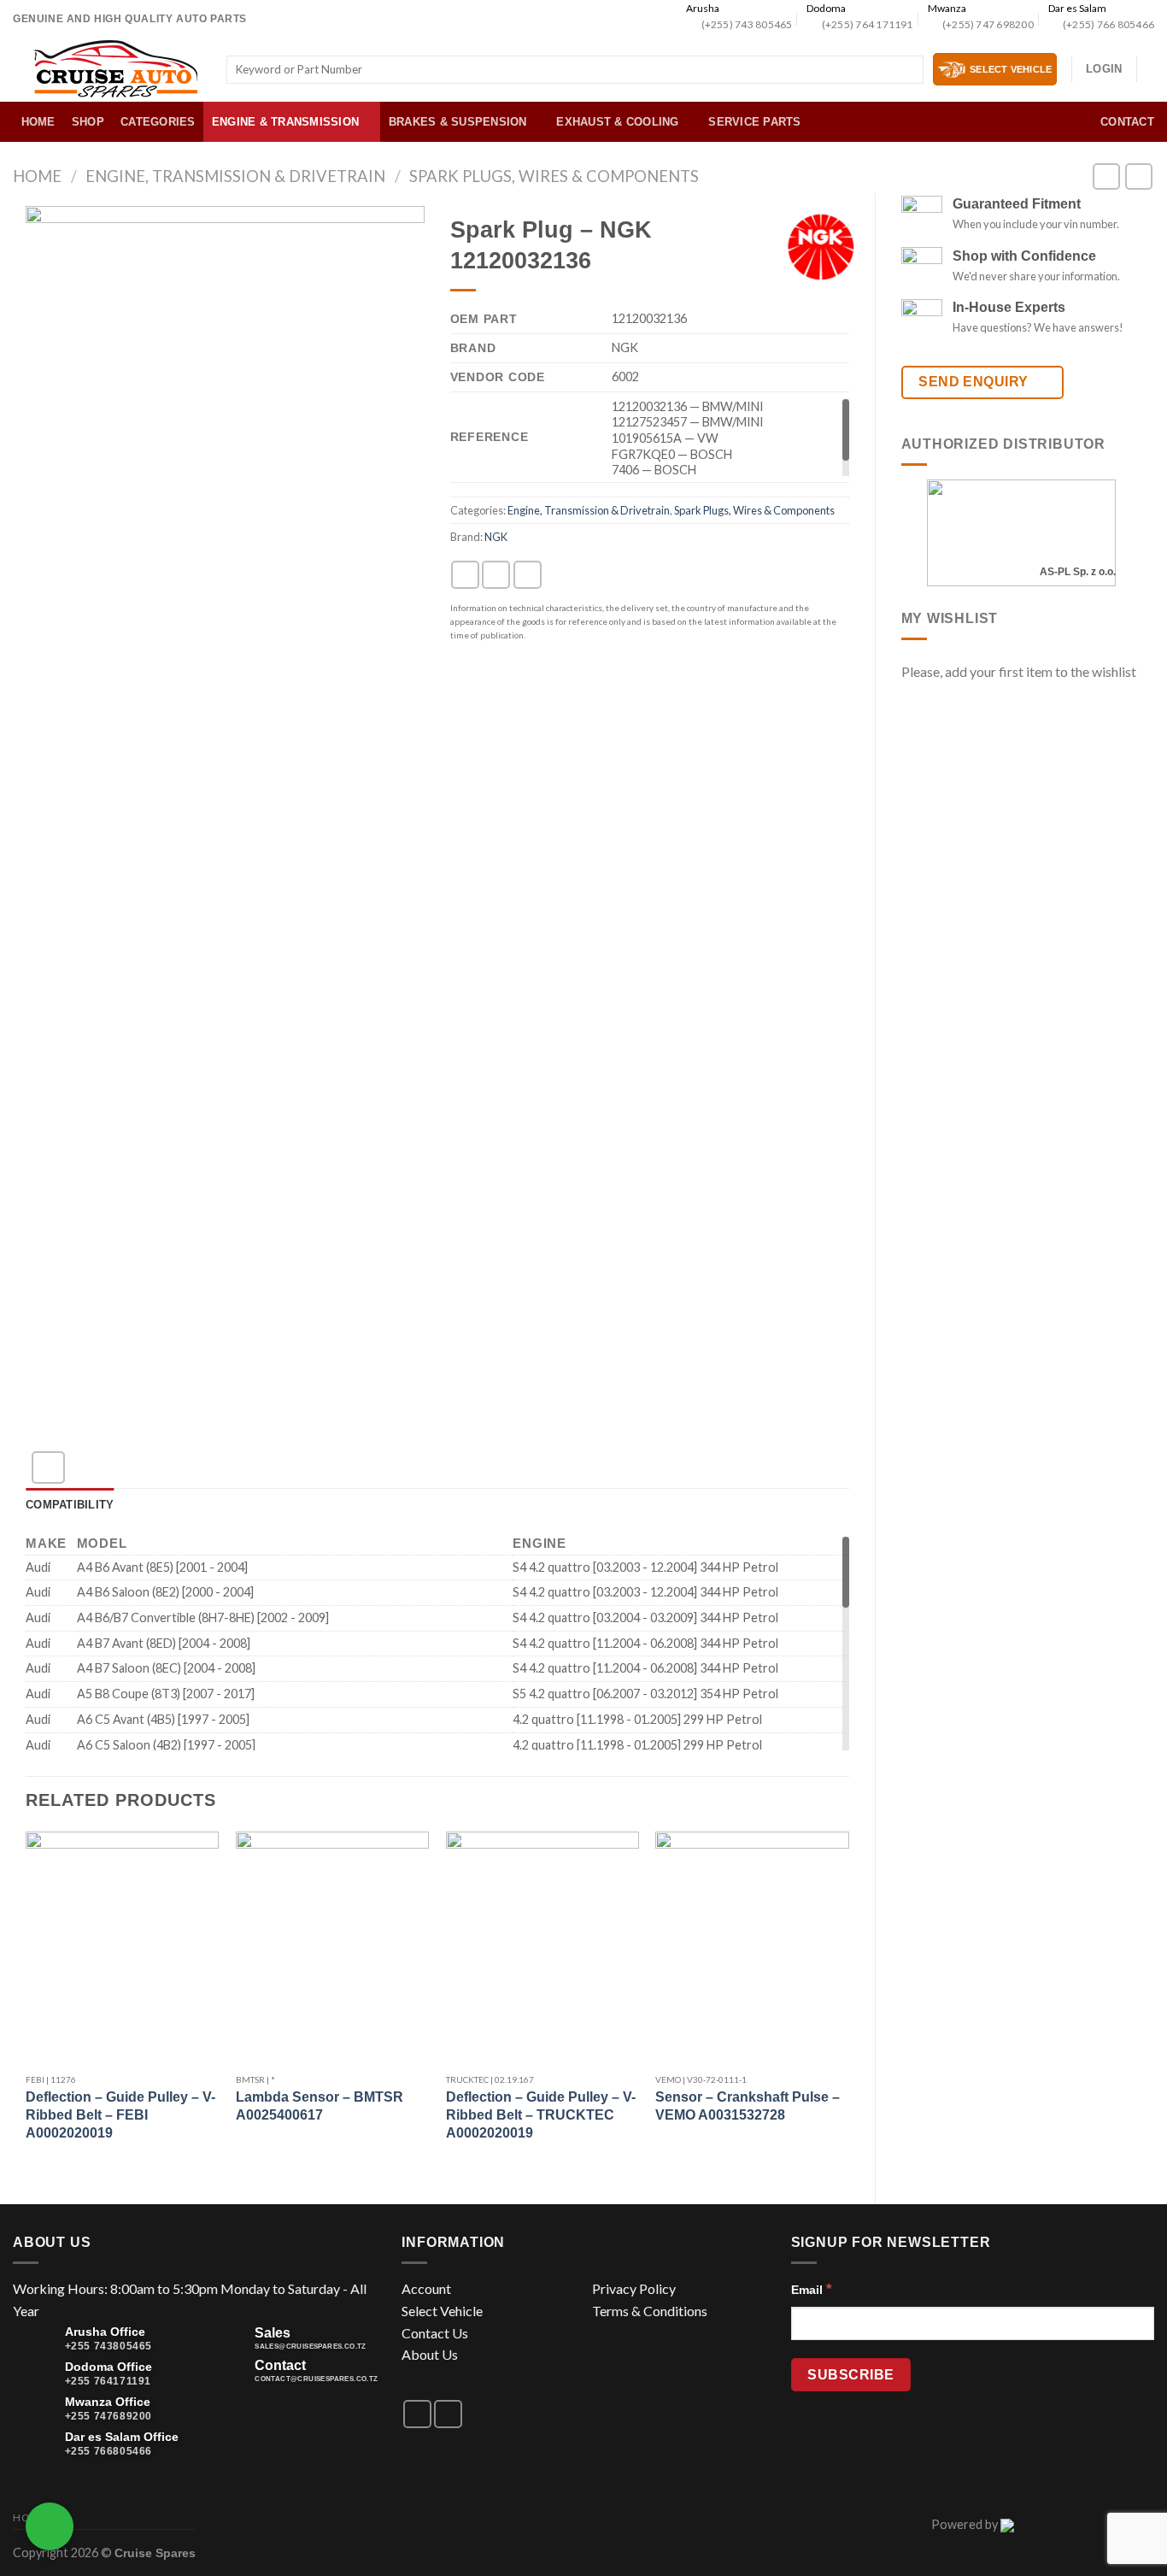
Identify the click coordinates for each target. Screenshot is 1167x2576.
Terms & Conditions (650, 2311)
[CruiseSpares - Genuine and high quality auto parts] (115, 70)
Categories (158, 122)
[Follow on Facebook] (417, 2414)
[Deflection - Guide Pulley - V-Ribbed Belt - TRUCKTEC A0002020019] (542, 1947)
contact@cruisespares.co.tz (316, 2379)
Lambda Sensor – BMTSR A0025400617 (320, 2106)
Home (38, 122)
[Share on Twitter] (496, 575)
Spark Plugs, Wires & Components (554, 176)
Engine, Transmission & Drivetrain (235, 176)
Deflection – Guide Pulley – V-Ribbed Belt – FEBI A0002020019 (120, 2115)
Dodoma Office (108, 2367)
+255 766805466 (108, 2451)
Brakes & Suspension (458, 122)
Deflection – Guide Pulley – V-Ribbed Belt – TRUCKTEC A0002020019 (541, 2115)
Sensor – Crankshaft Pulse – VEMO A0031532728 (748, 2106)
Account (426, 2288)
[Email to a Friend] (528, 575)
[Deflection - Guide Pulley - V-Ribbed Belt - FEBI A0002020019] (122, 1947)
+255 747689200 (108, 2416)
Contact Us (435, 2333)
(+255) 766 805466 (1108, 24)
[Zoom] (48, 1468)
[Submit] (907, 70)
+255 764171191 (108, 2381)
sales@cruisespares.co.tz (311, 2347)
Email (812, 2289)
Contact (1127, 122)
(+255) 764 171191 (867, 24)
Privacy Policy (634, 2288)
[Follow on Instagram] (448, 2414)
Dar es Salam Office (122, 2437)
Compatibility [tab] (70, 1505)
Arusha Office (105, 2332)
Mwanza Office (108, 2402)
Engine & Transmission (285, 122)
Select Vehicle (442, 2311)
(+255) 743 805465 (747, 24)
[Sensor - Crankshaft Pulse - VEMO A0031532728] (752, 1947)
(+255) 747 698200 (988, 24)
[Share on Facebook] (465, 575)
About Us (430, 2354)
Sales (273, 2333)
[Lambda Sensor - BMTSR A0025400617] (332, 1947)
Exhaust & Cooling (617, 122)
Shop (88, 122)
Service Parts (754, 122)
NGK (496, 537)
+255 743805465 (108, 2346)
